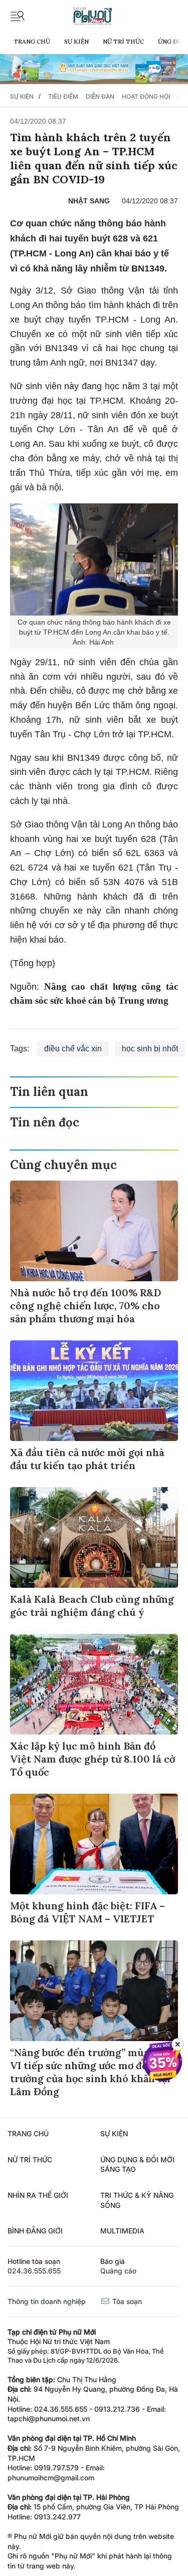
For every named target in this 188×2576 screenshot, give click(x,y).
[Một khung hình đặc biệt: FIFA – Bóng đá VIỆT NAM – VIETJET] (94, 1844)
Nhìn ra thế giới (38, 2195)
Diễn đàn (100, 96)
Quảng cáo (118, 2271)
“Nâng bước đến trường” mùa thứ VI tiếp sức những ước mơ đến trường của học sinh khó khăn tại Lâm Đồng (90, 2072)
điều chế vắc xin (73, 1049)
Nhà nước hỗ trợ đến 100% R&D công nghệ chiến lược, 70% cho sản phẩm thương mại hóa (85, 1306)
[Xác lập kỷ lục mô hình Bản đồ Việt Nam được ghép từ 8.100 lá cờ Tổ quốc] (94, 1684)
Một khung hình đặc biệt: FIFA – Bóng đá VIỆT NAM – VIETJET (87, 1912)
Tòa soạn (126, 2301)
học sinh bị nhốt (150, 1049)
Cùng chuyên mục (63, 1165)
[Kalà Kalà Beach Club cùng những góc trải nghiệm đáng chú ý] (94, 1537)
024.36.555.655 (34, 2271)
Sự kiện (76, 41)
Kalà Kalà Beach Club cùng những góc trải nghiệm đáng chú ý (92, 1606)
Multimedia (122, 2231)
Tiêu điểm (63, 96)
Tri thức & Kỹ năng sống (137, 2200)
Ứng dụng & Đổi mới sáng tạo (137, 2165)
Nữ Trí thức (123, 41)
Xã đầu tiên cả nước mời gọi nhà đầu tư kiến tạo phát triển (87, 1459)
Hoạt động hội (146, 96)
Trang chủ (32, 41)
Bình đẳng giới (35, 2231)
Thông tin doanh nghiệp (47, 2301)
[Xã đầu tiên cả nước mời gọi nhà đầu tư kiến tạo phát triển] (94, 1391)
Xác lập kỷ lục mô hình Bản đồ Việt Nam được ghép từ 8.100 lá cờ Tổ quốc (92, 1759)
